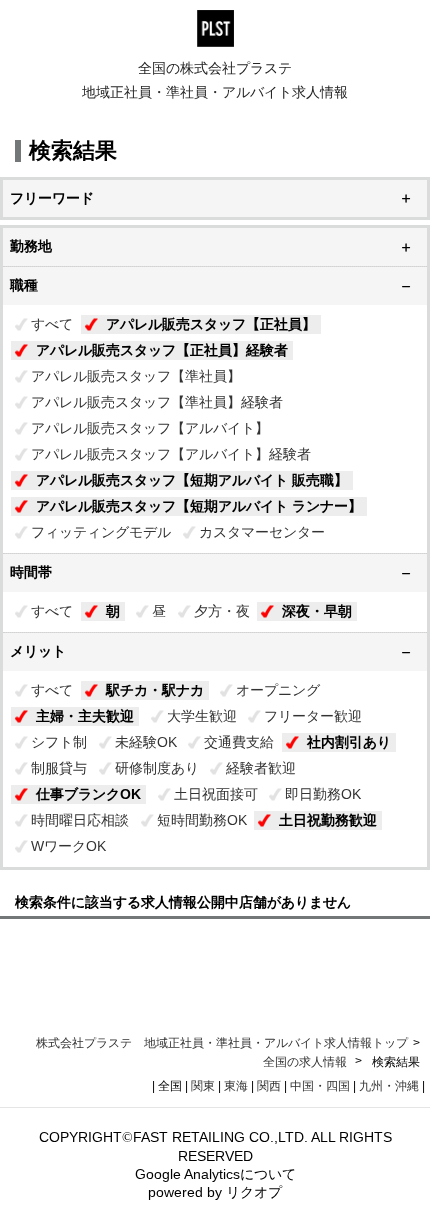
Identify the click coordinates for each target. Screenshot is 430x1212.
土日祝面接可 (216, 794)
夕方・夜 (222, 611)
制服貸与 (59, 768)
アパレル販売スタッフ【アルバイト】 (150, 428)
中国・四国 (320, 1086)
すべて (52, 324)
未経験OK (146, 742)
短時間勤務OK (202, 820)
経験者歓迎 (261, 768)
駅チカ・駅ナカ (155, 690)
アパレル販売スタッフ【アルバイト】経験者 (171, 454)
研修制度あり (157, 768)
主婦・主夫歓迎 (85, 716)
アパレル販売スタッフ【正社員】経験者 (162, 350)
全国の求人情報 (306, 1062)
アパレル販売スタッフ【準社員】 (136, 376)
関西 (269, 1086)
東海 (236, 1086)
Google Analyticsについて (215, 1174)
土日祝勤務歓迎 (328, 820)
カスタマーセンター (262, 532)
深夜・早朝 (317, 611)
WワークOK (68, 846)
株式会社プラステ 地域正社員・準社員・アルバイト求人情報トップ (222, 1043)
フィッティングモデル (101, 532)
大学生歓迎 (202, 716)
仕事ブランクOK (88, 794)
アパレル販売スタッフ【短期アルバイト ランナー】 (199, 506)
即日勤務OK (323, 794)
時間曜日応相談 (80, 820)
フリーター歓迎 (313, 716)
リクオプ (254, 1192)
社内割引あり (349, 742)
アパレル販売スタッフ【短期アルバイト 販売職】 (192, 480)
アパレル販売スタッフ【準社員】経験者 (157, 402)
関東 (203, 1086)
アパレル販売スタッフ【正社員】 (211, 324)
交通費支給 (239, 742)
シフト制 (59, 742)
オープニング (278, 690)
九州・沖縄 (389, 1086)
